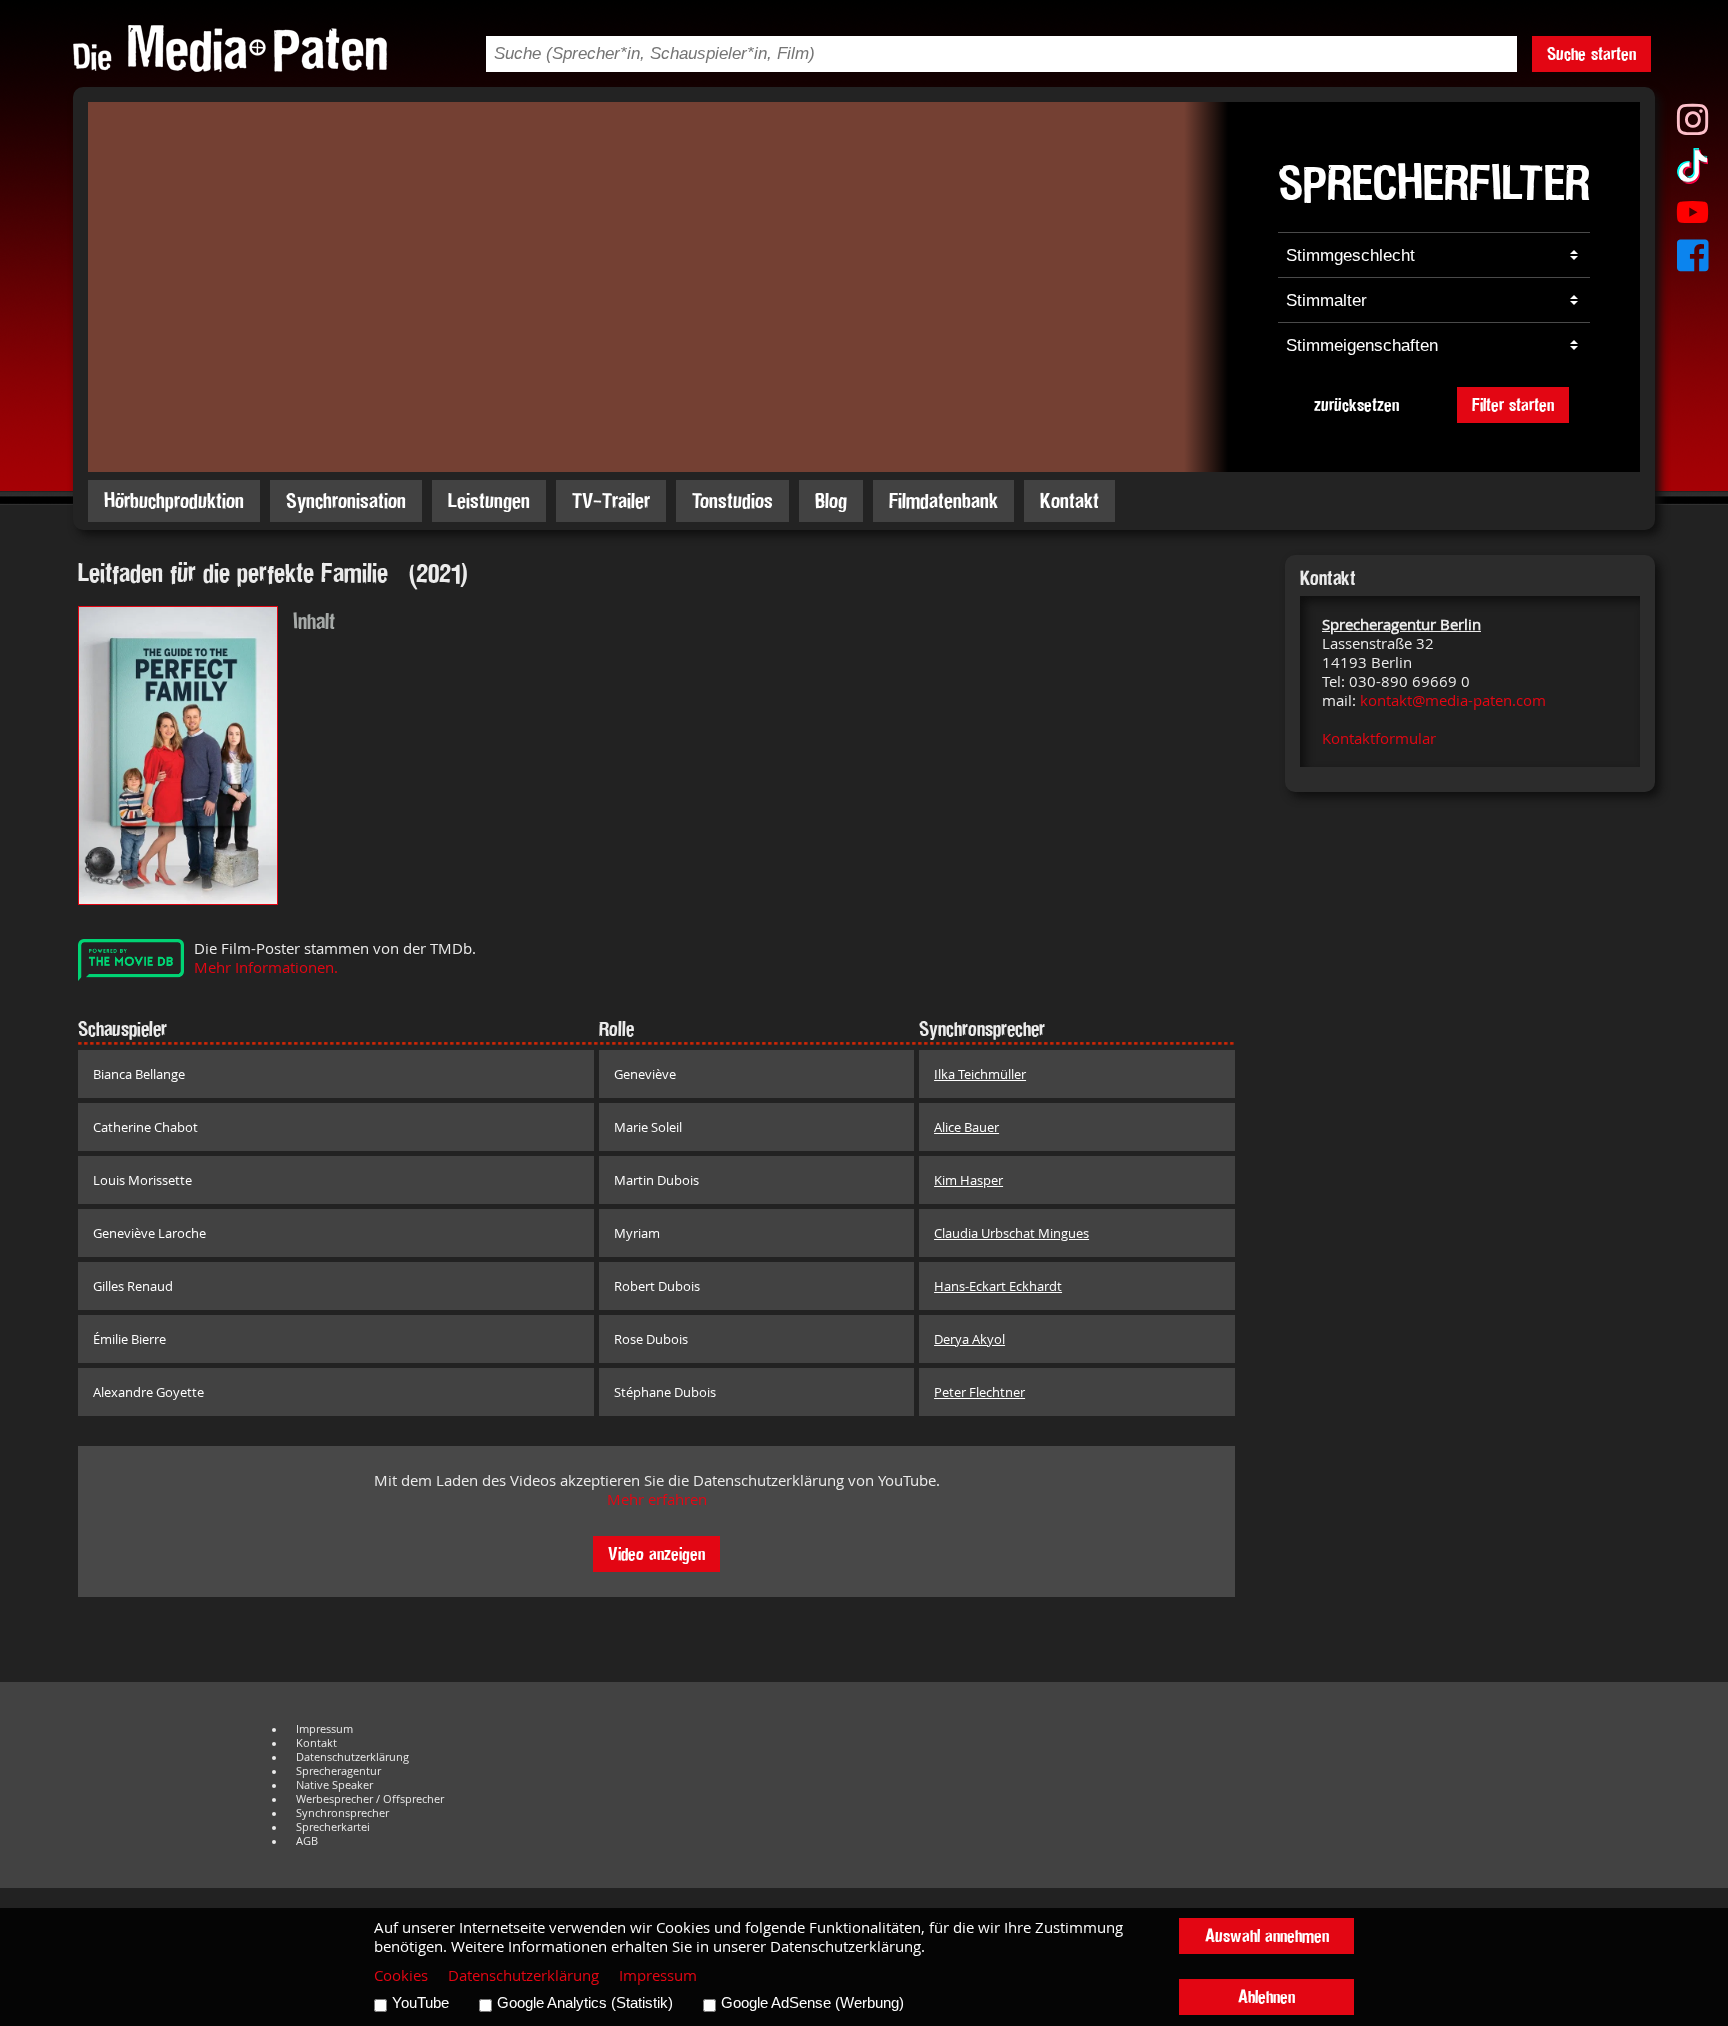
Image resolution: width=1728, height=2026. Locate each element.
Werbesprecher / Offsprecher (370, 1799)
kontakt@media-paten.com (1453, 700)
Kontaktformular (1379, 738)
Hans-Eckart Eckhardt (998, 1286)
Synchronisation (346, 500)
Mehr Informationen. (266, 967)
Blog (831, 500)
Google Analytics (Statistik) (585, 2003)
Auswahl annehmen (1267, 1935)
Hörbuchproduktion (174, 500)
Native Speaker (334, 1785)
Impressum (324, 1729)
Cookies (401, 1975)
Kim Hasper (968, 1180)
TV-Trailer (611, 500)
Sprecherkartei (333, 1827)
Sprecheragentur (338, 1771)
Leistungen (489, 500)
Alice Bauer (966, 1127)
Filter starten (1513, 404)
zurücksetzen (1356, 404)
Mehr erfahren (657, 1499)
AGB (307, 1841)
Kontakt (1069, 500)
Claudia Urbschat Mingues (1011, 1233)
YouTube (420, 2003)
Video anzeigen (656, 1553)
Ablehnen (1266, 1996)
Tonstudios (732, 500)
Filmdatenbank (943, 500)
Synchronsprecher (342, 1813)
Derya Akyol (969, 1339)
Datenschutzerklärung (352, 1757)
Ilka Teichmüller (980, 1074)
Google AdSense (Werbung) (812, 2003)
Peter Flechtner (979, 1392)
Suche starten (1591, 53)
